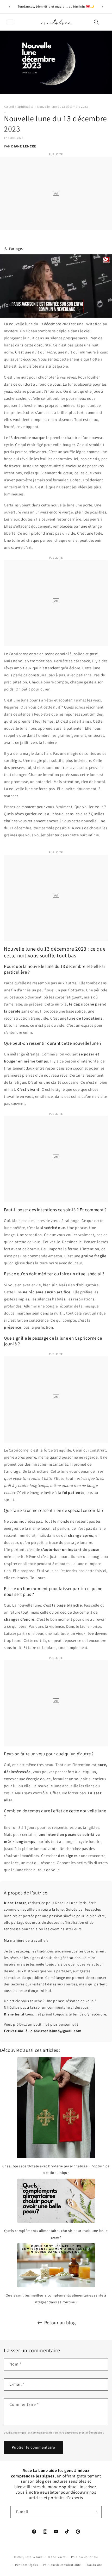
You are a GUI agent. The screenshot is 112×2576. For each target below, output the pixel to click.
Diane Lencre (57, 2557)
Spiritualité (26, 107)
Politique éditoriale (85, 2557)
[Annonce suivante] (102, 7)
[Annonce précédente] (10, 7)
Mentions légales (27, 2565)
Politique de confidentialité (62, 2565)
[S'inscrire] (96, 2512)
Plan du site (94, 2565)
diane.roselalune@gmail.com (56, 2031)
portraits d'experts (66, 2498)
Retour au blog (60, 2323)
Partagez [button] (16, 249)
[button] (10, 22)
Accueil (9, 107)
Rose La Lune (33, 2557)
